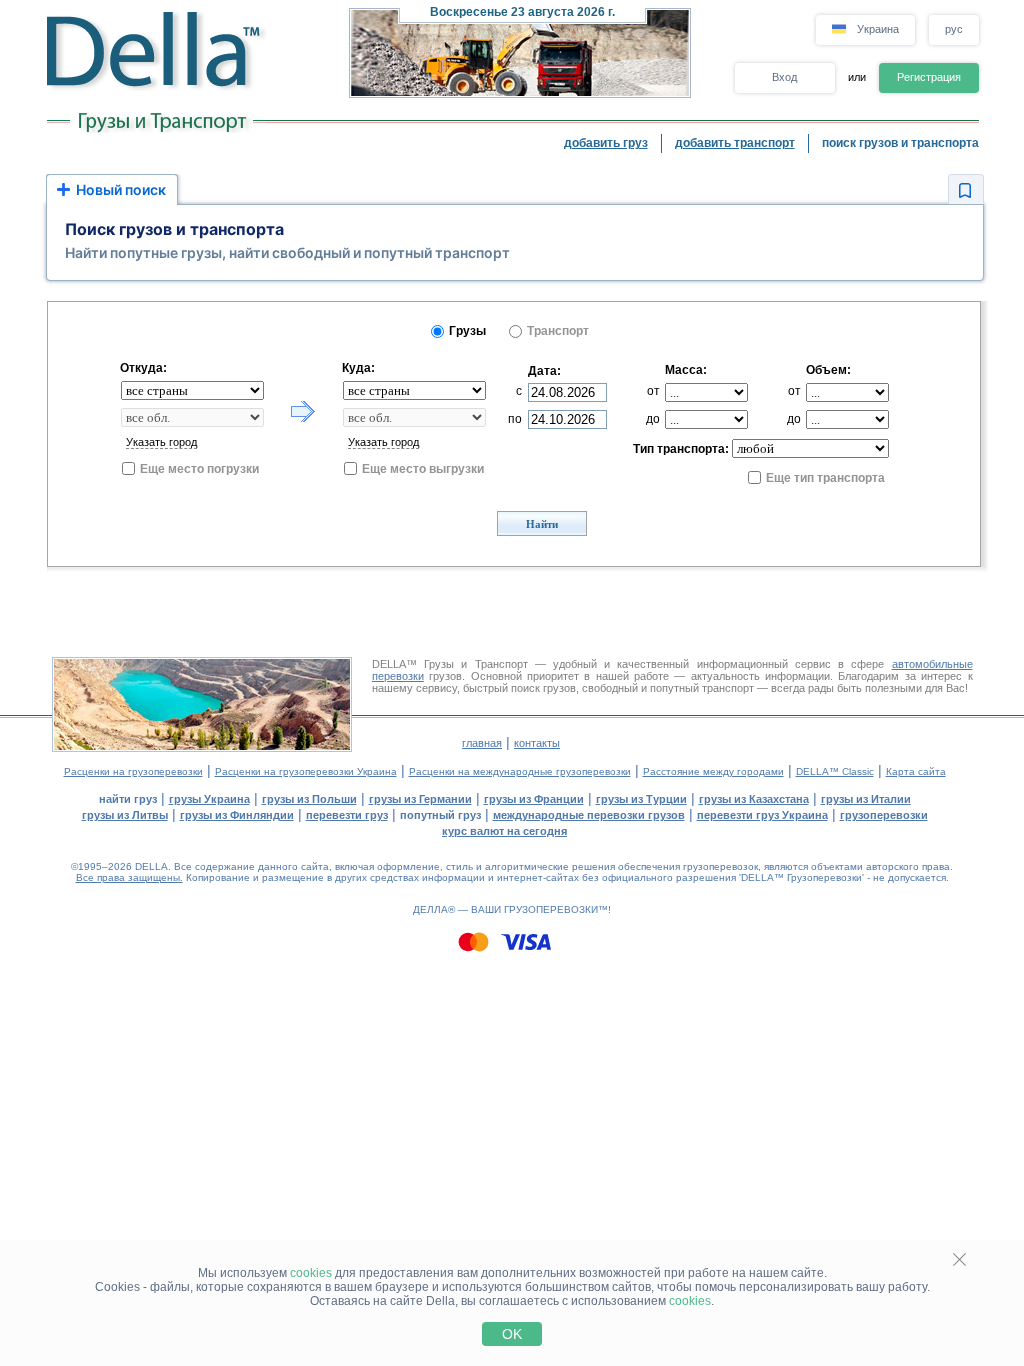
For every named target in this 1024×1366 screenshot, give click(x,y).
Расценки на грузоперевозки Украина (306, 771)
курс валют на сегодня (504, 831)
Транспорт (558, 331)
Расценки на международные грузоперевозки (520, 771)
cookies (311, 1273)
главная (482, 743)
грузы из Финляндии (237, 815)
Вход (784, 77)
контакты (537, 743)
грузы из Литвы (125, 815)
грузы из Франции (534, 799)
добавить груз (606, 143)
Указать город (161, 442)
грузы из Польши (309, 799)
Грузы (467, 331)
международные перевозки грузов (589, 815)
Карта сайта (916, 771)
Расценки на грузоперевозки (133, 771)
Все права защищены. (129, 877)
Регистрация (929, 77)
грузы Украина (209, 799)
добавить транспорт (735, 143)
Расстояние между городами (713, 771)
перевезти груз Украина (762, 815)
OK (512, 1334)
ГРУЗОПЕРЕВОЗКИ (551, 909)
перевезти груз (347, 815)
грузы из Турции (641, 799)
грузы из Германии (420, 799)
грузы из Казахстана (754, 799)
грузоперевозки (884, 815)
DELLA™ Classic (835, 771)
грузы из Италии (866, 799)
